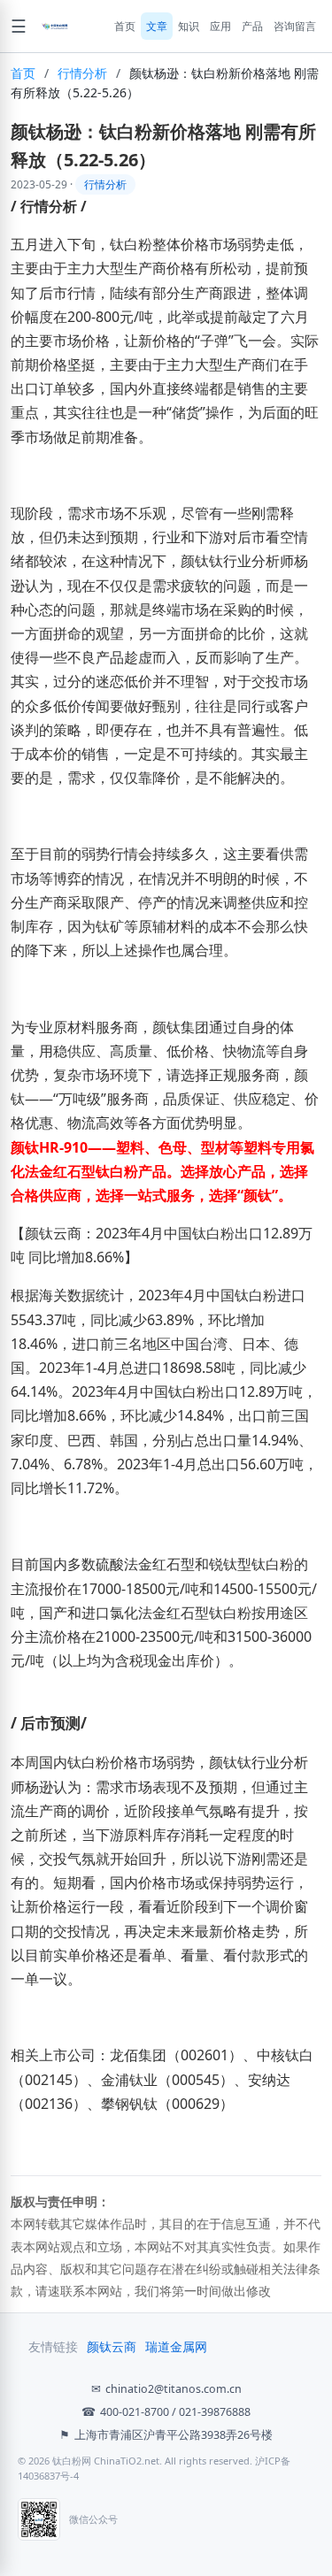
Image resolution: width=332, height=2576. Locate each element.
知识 (189, 26)
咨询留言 (295, 26)
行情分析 (82, 73)
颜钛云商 (112, 2347)
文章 (157, 26)
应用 (220, 26)
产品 (252, 26)
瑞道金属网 (176, 2347)
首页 (125, 26)
